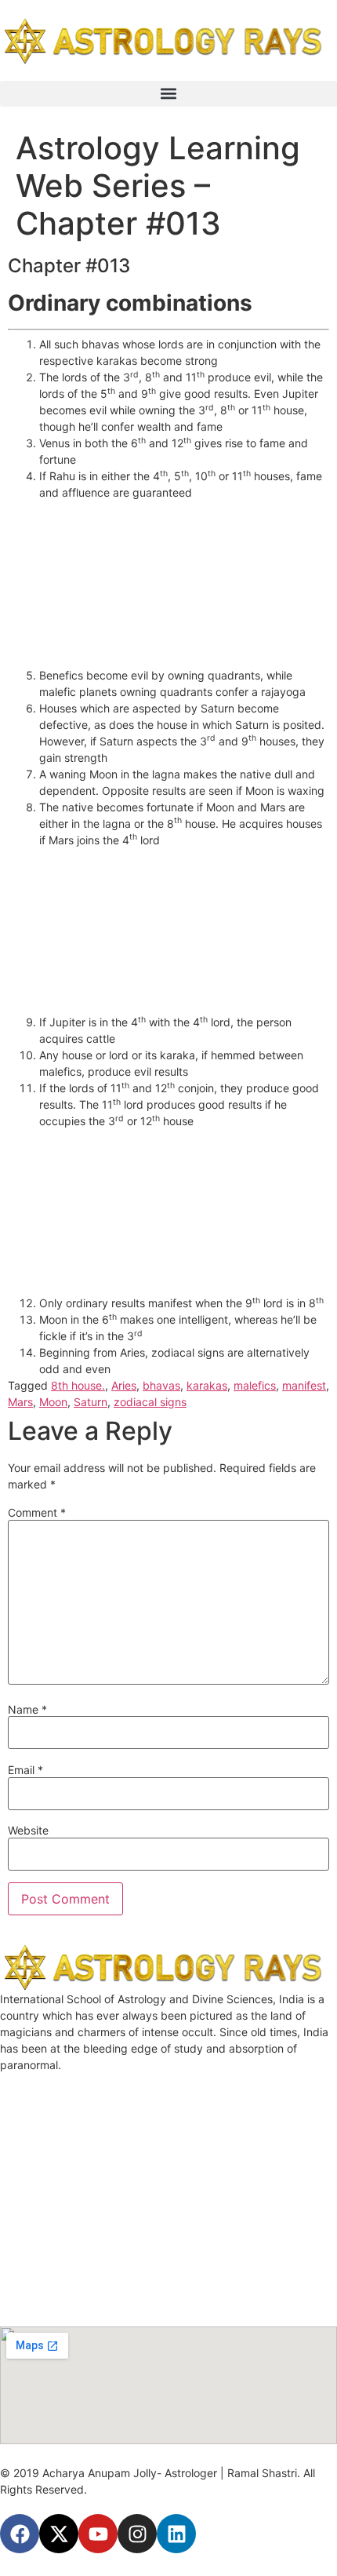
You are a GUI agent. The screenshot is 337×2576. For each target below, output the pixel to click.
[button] (168, 94)
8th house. (78, 1385)
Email (25, 1770)
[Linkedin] (176, 2534)
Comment (37, 1513)
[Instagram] (137, 2534)
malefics (255, 1385)
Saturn (91, 1402)
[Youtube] (98, 2534)
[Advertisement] (184, 578)
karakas (207, 1385)
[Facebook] (20, 2534)
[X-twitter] (59, 2534)
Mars (20, 1402)
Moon (53, 1402)
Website (28, 1831)
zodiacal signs (150, 1402)
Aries (124, 1385)
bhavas (161, 1385)
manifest (304, 1385)
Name (27, 1710)
